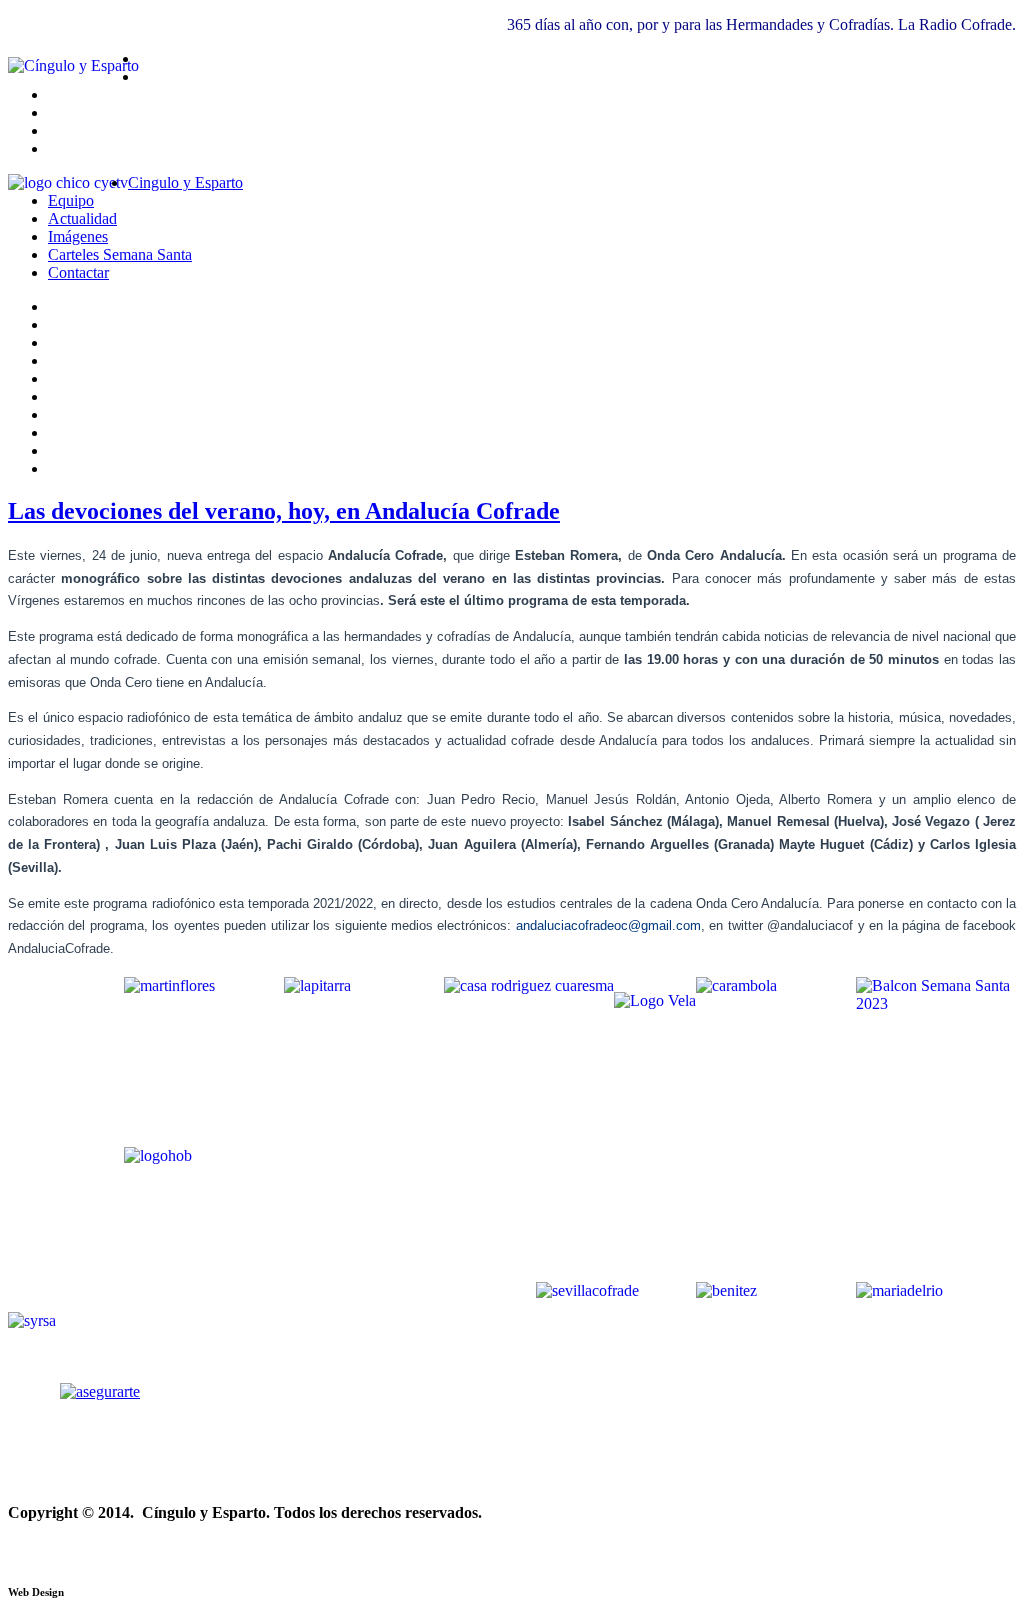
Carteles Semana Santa (120, 254)
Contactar (78, 272)
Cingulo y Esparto (185, 182)
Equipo (71, 200)
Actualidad (82, 218)
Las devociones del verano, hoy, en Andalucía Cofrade (284, 511)
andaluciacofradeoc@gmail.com (608, 925)
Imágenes (78, 236)
